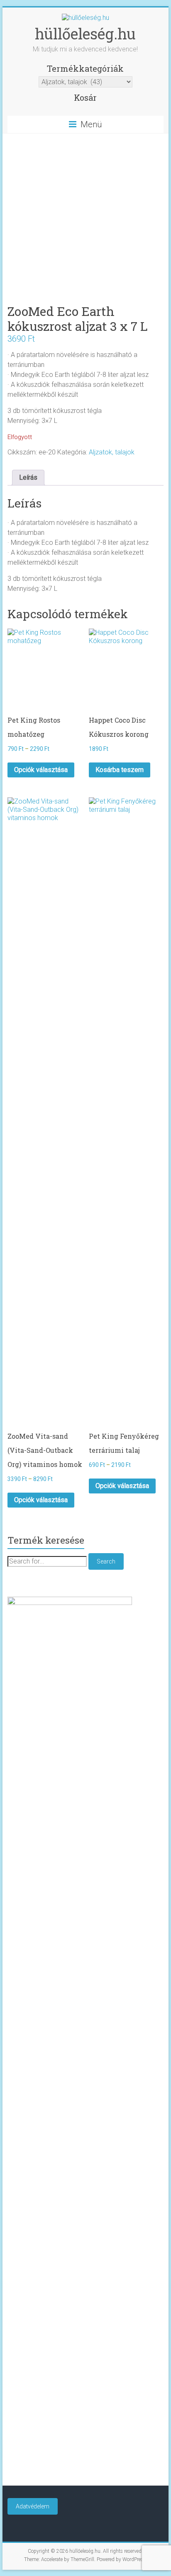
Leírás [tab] (28, 477)
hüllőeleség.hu (85, 34)
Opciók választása (41, 770)
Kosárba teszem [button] (120, 770)
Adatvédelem (33, 2506)
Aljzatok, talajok (112, 452)
